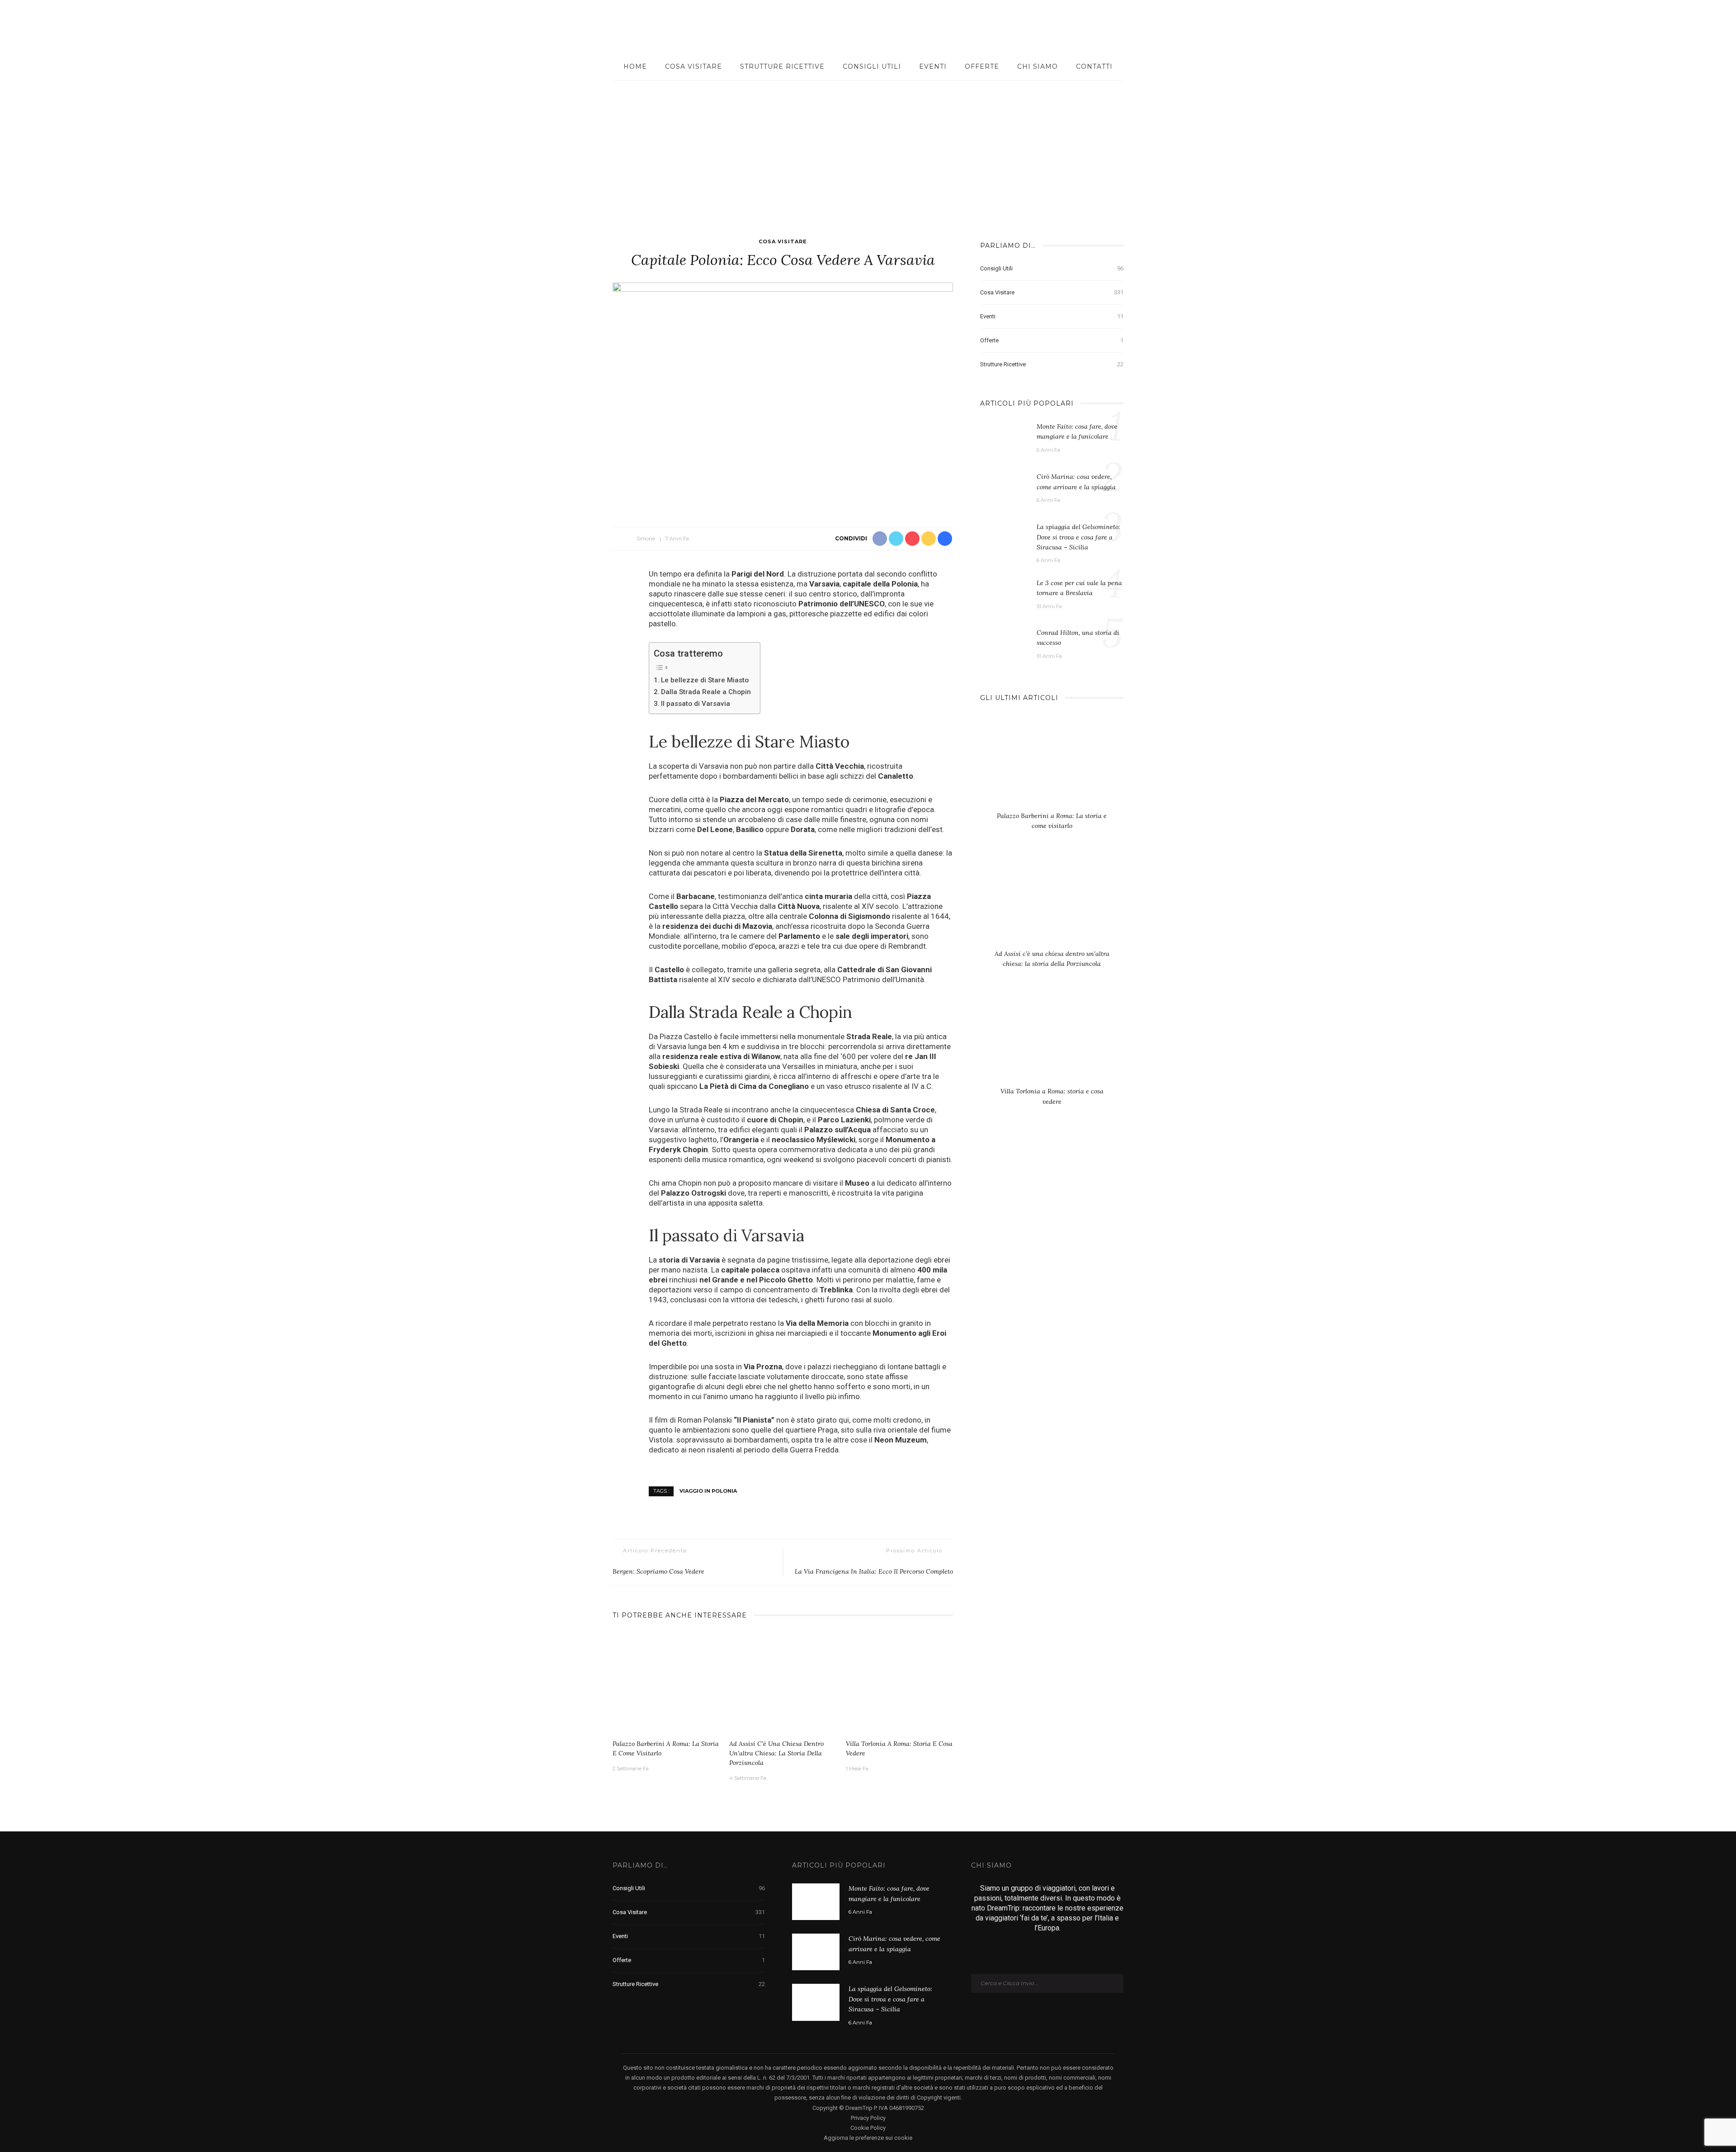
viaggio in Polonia (708, 1491)
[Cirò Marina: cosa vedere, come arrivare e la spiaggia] (1004, 489)
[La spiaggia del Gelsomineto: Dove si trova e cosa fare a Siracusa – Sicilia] (1004, 539)
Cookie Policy (868, 2128)
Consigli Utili (872, 66)
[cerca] (1683, 27)
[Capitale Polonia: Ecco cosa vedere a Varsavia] (783, 395)
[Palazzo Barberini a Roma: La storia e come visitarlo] (666, 1683)
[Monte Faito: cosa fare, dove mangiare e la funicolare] (1004, 439)
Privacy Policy (868, 2118)
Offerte (982, 66)
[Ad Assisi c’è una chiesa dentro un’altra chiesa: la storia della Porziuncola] (783, 1683)
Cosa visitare (693, 66)
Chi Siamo (1038, 66)
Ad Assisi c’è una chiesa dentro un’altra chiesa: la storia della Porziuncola (776, 1753)
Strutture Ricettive (782, 66)
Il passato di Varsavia (696, 704)
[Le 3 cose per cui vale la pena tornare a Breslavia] (1004, 593)
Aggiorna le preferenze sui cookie (868, 2138)
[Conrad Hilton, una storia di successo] (1004, 640)
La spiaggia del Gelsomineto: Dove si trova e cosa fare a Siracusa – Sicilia (1078, 537)
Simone (646, 539)
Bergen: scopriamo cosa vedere (658, 1571)
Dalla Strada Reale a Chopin (706, 692)
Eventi (933, 66)
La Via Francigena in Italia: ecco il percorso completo (874, 1571)
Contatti (1094, 66)
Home (635, 66)
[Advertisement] (868, 148)
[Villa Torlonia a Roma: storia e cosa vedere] (900, 1683)
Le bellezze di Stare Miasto (705, 680)
